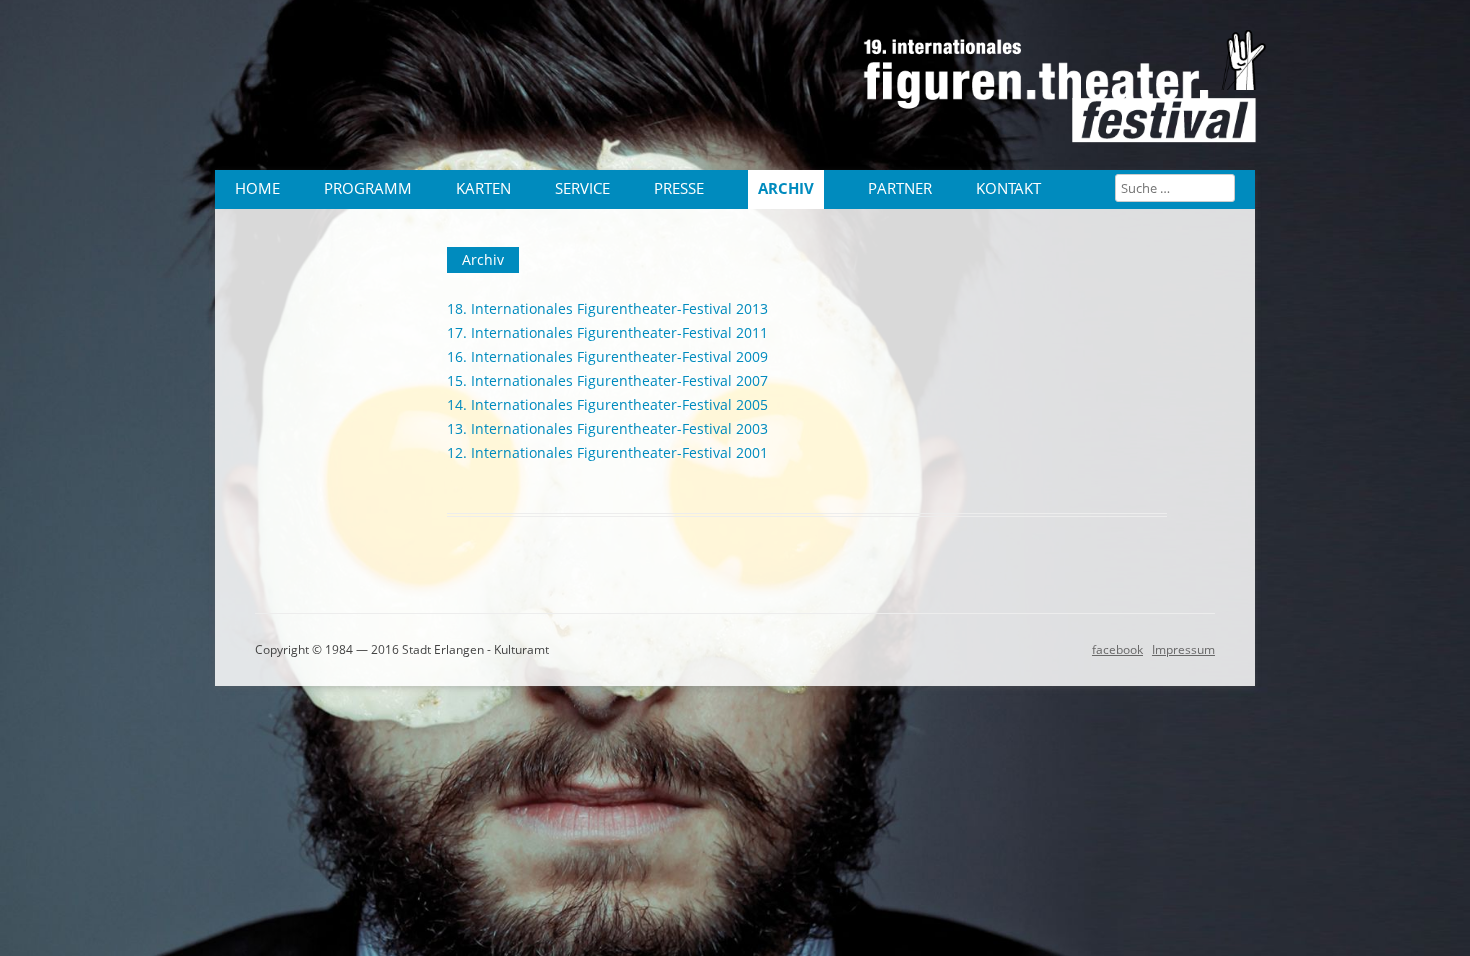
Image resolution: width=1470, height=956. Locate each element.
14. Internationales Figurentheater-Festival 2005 (607, 404)
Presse (679, 188)
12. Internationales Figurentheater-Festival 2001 (607, 452)
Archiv (786, 188)
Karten (483, 188)
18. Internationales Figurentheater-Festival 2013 (607, 308)
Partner (900, 188)
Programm (368, 188)
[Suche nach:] (1175, 187)
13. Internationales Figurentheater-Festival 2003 (607, 428)
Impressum (1183, 649)
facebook (1117, 649)
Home (257, 188)
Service (582, 188)
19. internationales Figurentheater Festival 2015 (1070, 95)
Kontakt (1008, 188)
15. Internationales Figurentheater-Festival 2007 (607, 380)
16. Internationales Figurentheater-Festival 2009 (607, 356)
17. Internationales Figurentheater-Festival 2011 (607, 332)
